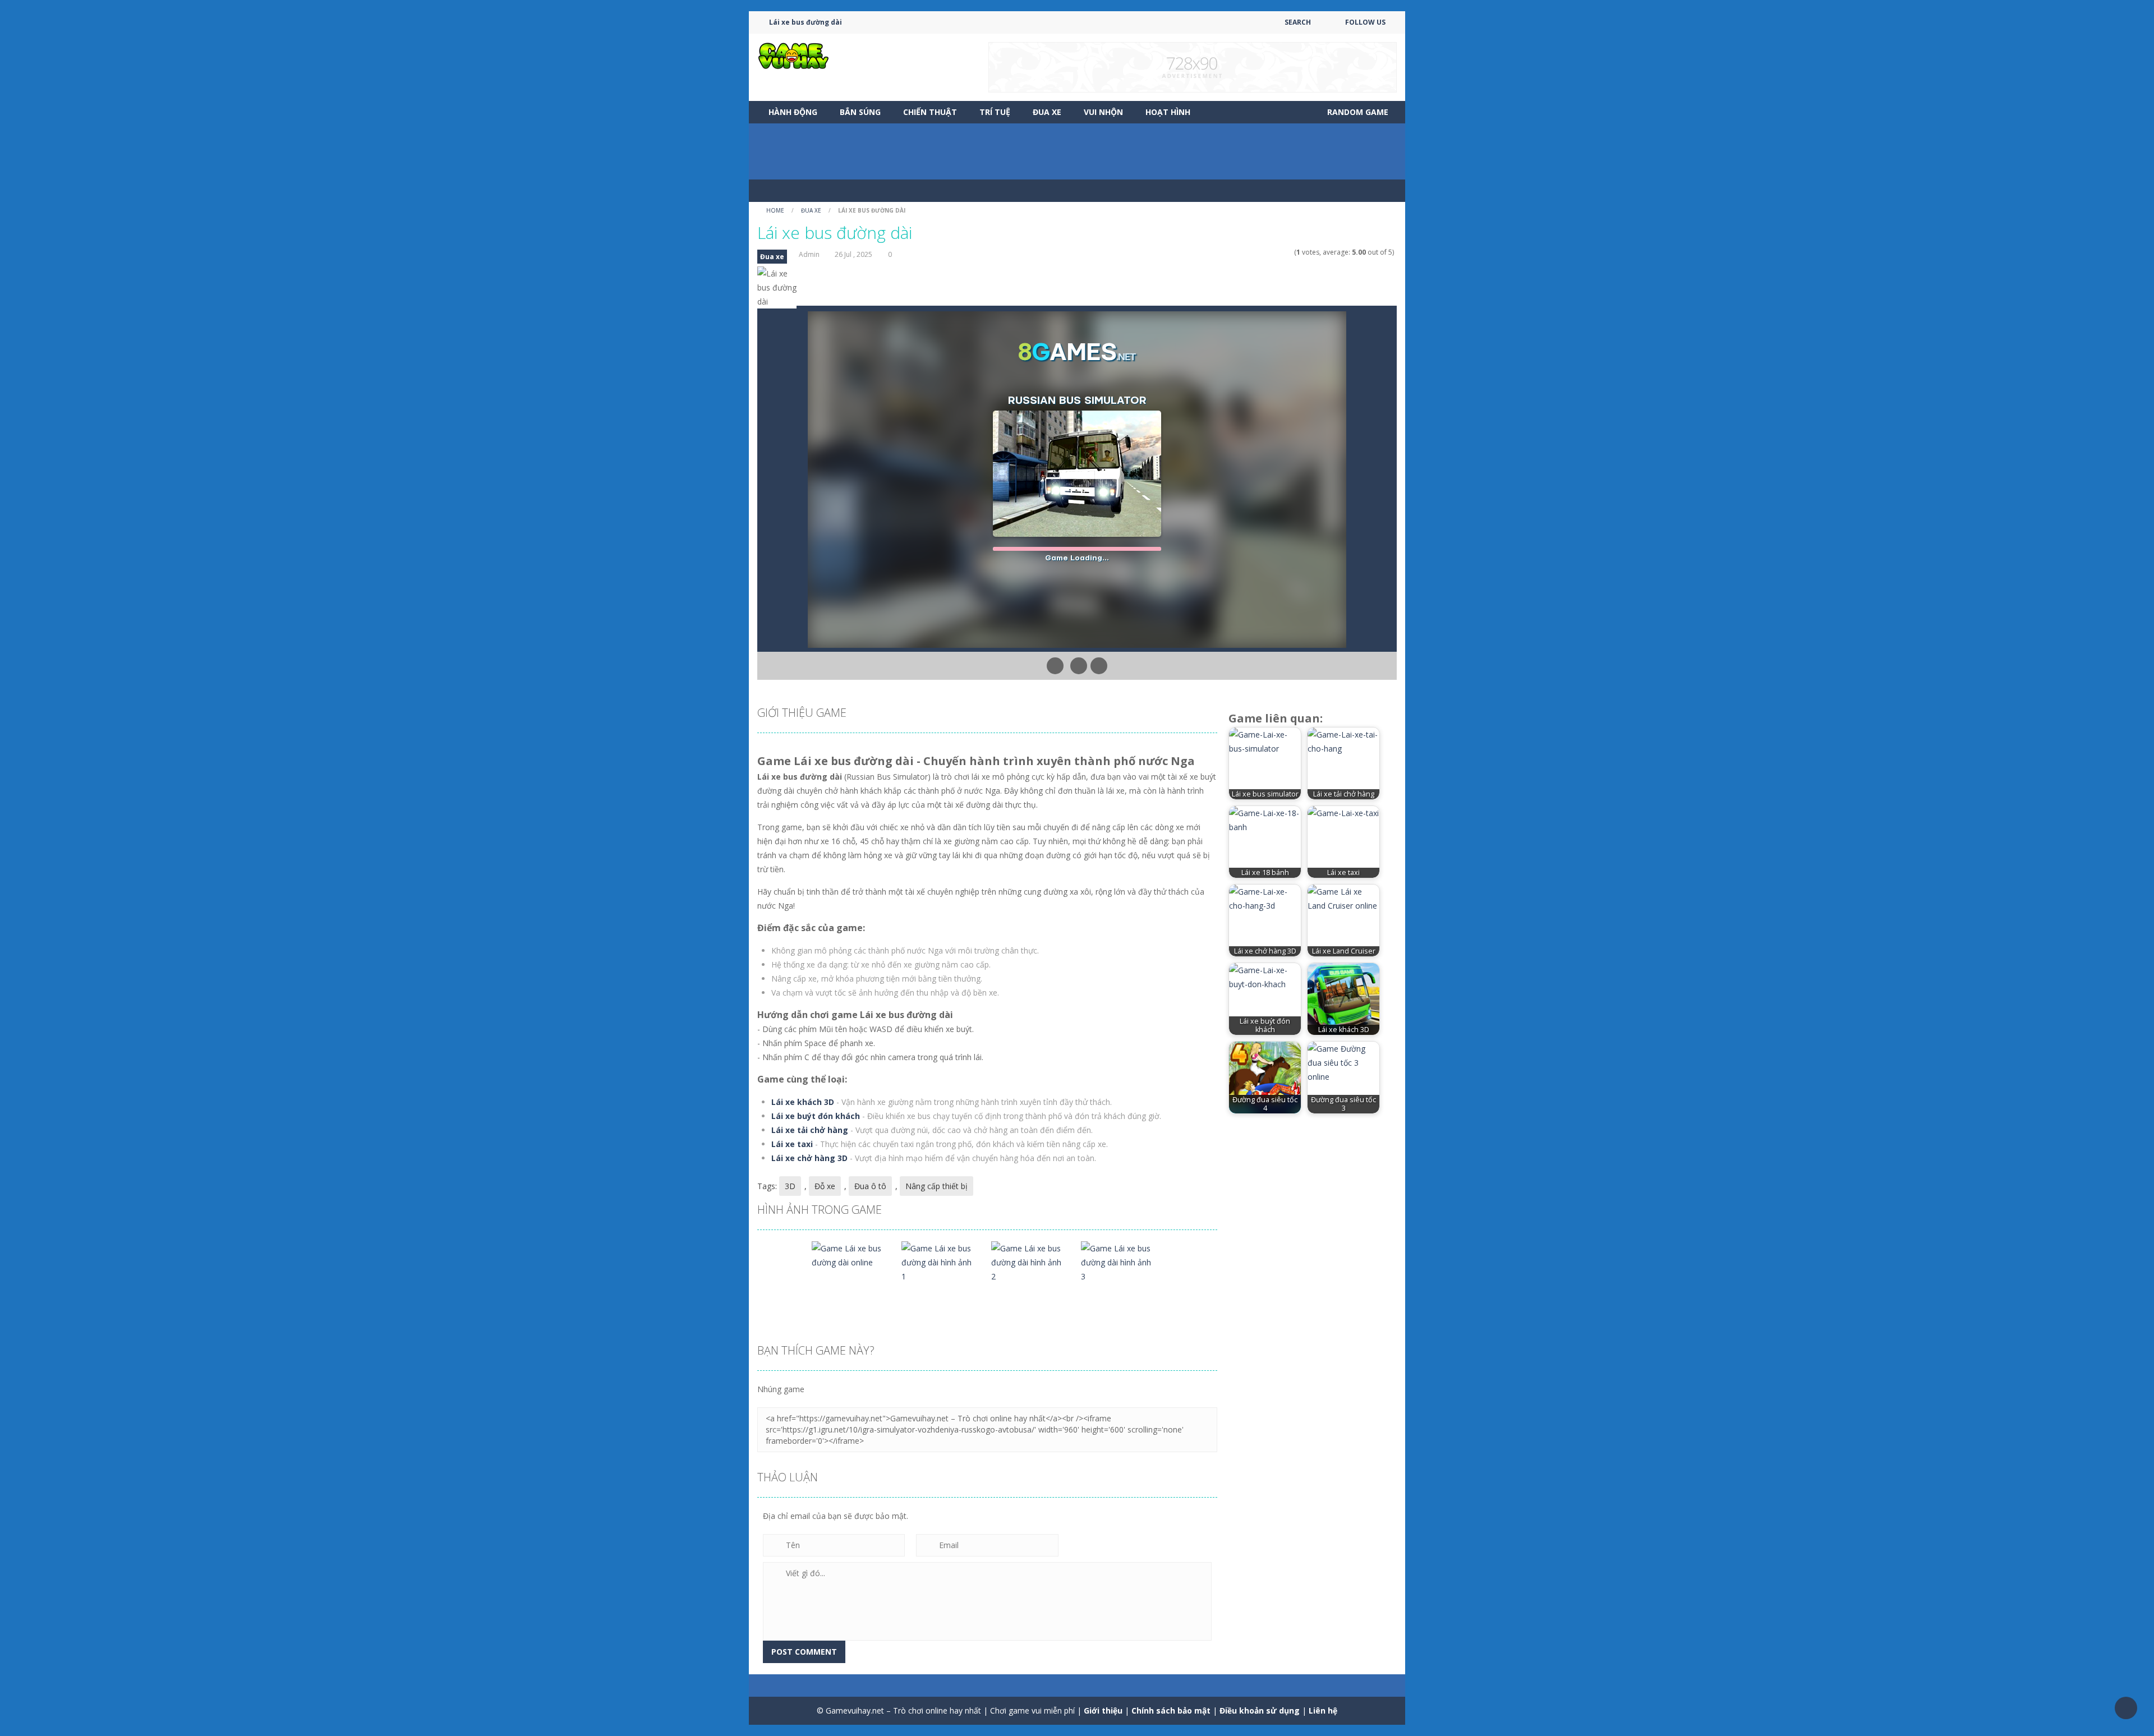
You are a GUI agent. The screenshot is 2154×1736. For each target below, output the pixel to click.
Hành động (793, 112)
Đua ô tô (870, 1186)
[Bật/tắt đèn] (1055, 666)
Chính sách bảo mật (1171, 1710)
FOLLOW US (1365, 22)
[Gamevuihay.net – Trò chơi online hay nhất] (794, 55)
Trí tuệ (995, 112)
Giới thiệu (1103, 1710)
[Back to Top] (2126, 1708)
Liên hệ (1323, 1710)
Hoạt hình (1168, 112)
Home (775, 210)
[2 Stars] (1267, 252)
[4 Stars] (1281, 252)
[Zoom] (850, 1254)
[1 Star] (1260, 252)
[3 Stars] (1274, 252)
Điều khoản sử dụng (1260, 1710)
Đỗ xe (825, 1186)
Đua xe (1047, 112)
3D (790, 1186)
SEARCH (1298, 22)
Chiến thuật (930, 112)
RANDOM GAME (1357, 112)
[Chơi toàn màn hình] (1099, 666)
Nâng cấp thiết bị (936, 1186)
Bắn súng (860, 112)
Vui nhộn (1103, 112)
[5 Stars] (1289, 252)
